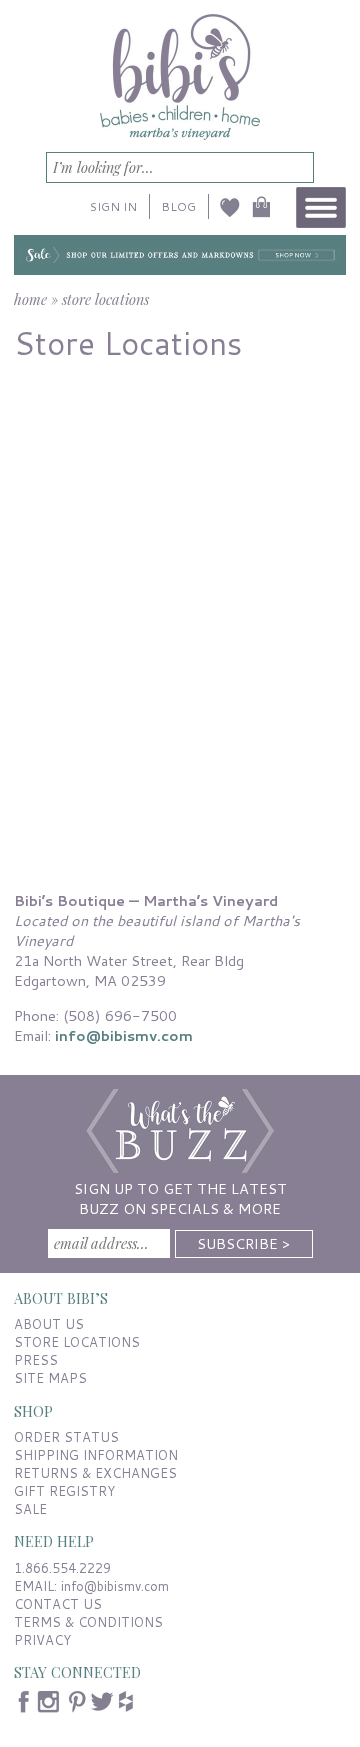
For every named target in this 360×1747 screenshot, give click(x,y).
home (30, 299)
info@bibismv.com (124, 1035)
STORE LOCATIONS (77, 1342)
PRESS (36, 1360)
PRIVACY (42, 1640)
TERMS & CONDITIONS (88, 1622)
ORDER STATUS (66, 1437)
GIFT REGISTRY (64, 1491)
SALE (30, 1509)
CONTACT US (58, 1604)
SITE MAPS (50, 1378)
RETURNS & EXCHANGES (95, 1473)
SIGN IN (113, 206)
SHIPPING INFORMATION (96, 1455)
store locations (105, 299)
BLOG (178, 206)
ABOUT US (49, 1324)
